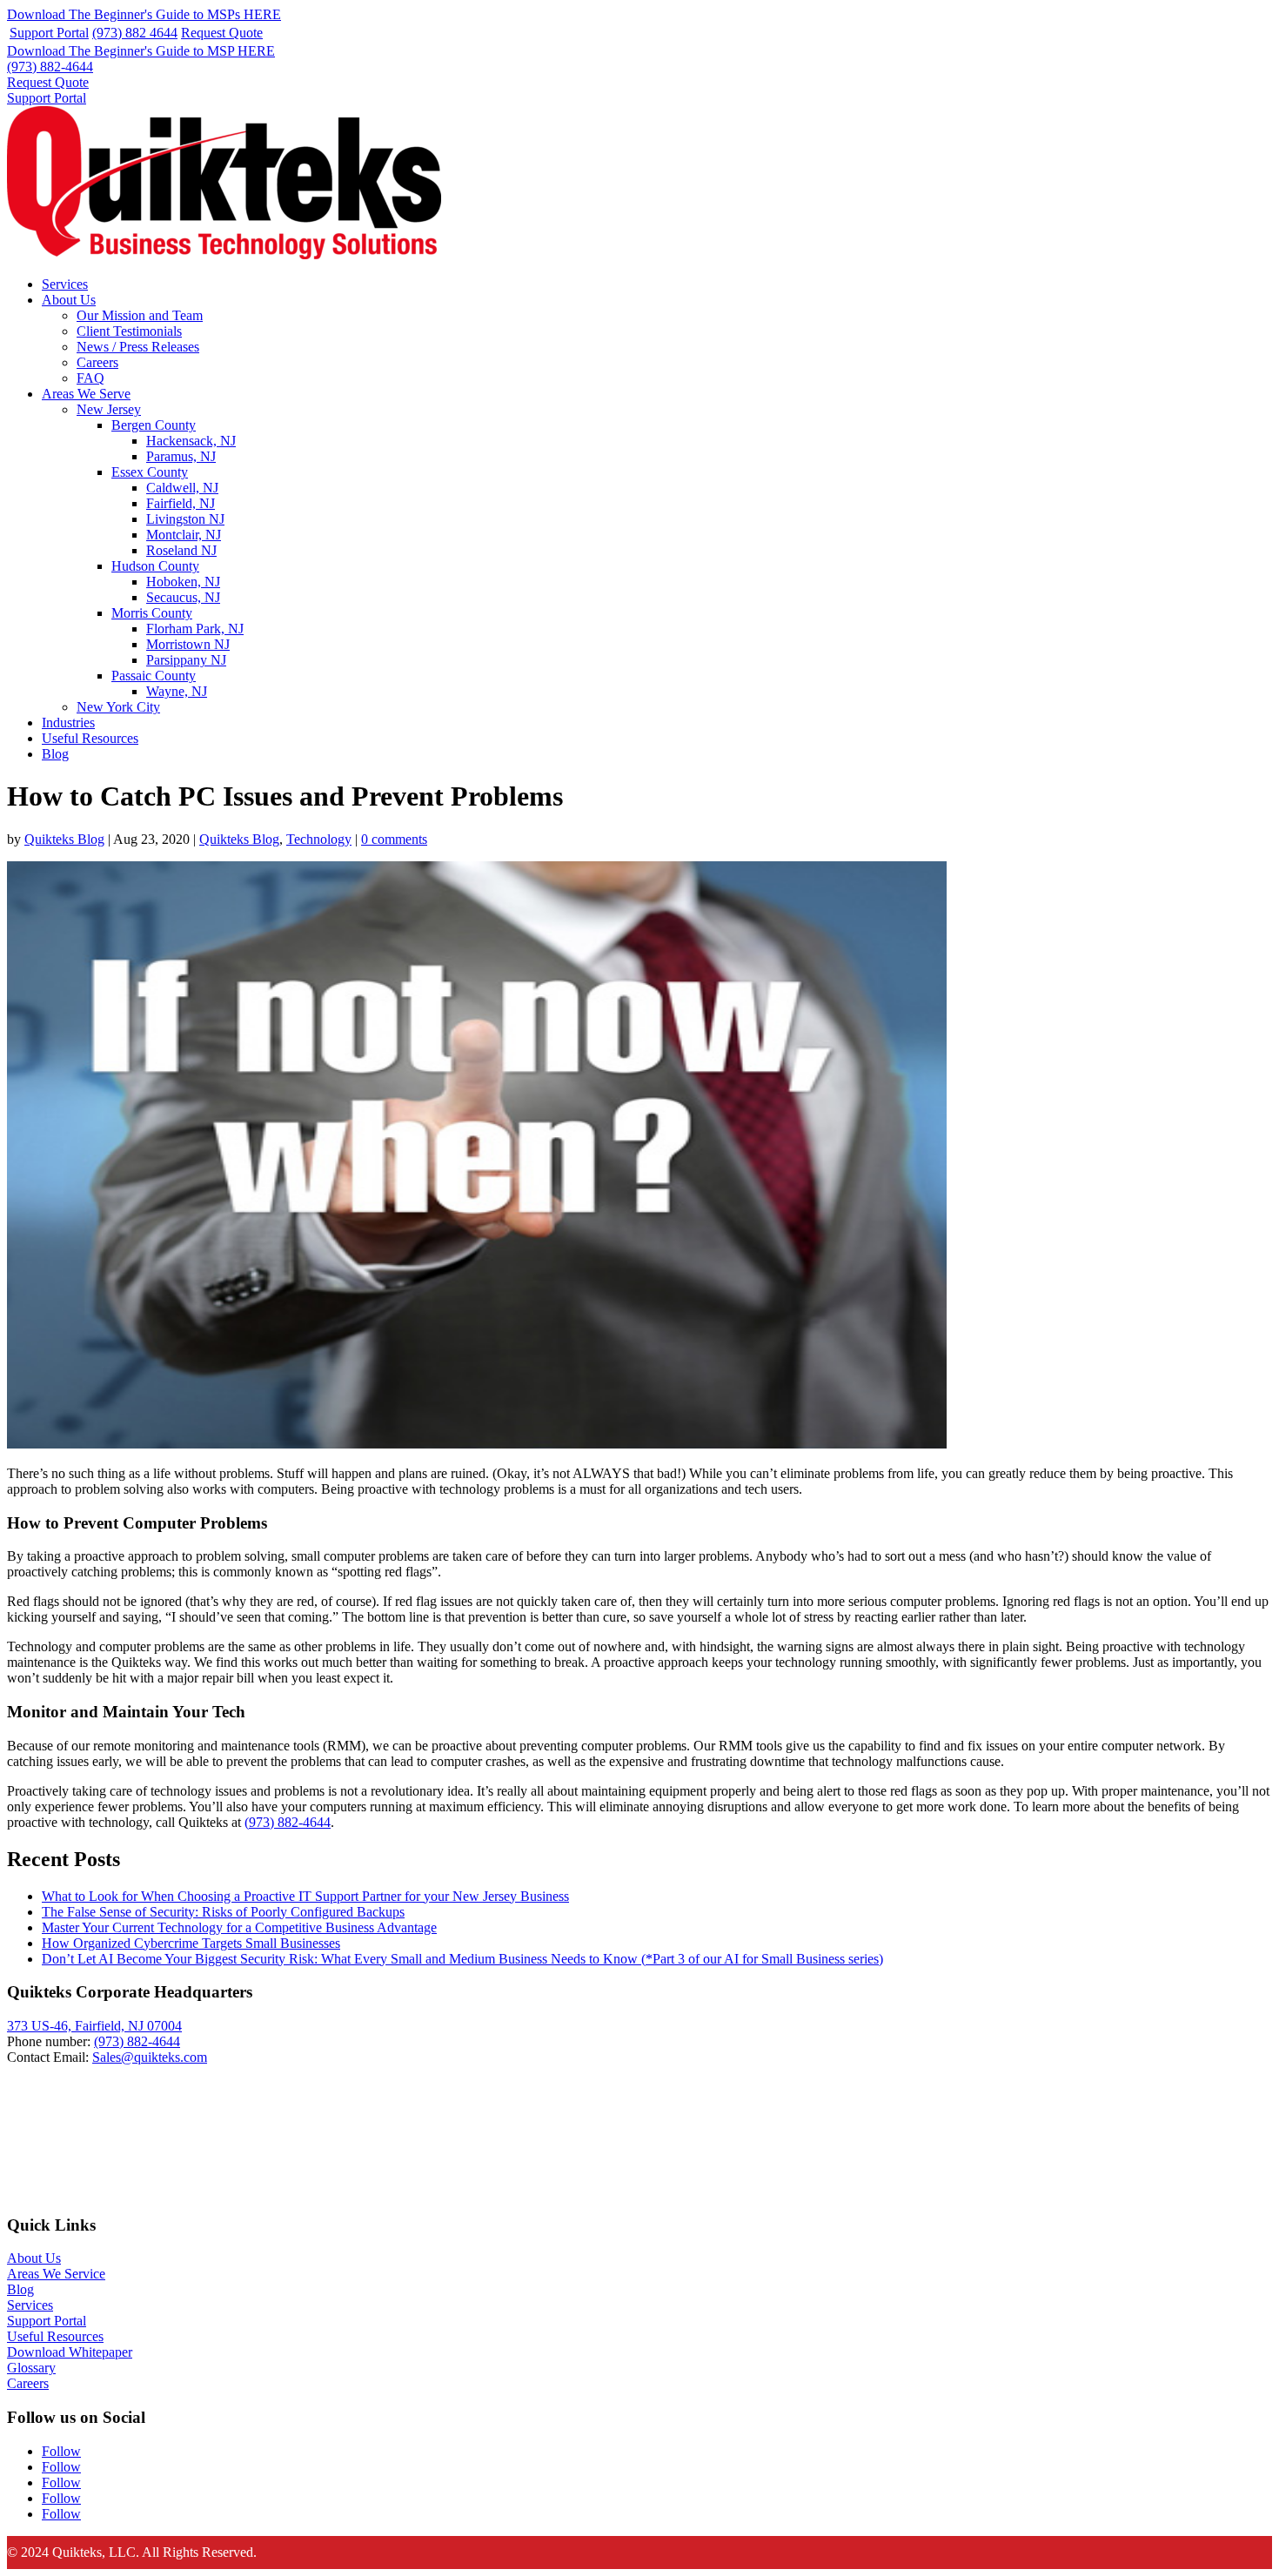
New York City (118, 707)
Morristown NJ (188, 644)
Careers (97, 362)
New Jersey (109, 409)
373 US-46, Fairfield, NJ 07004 (94, 2026)
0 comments (394, 839)
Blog (55, 754)
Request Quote (222, 33)
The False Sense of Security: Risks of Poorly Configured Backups (223, 1912)
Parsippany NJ (186, 660)
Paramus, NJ (181, 456)
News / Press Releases (138, 347)
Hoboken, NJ (183, 582)
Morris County (152, 613)
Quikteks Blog (64, 839)
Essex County (150, 472)
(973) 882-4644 (50, 67)
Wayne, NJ (177, 691)
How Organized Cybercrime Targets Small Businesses (191, 1943)
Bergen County (154, 425)
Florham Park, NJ (195, 629)
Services (65, 284)
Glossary (31, 2368)
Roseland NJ (181, 550)
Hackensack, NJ (191, 441)
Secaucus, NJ (183, 597)
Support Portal (49, 33)
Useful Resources (90, 738)
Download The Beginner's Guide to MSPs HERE (144, 14)
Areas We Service (56, 2274)
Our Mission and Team (140, 315)
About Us (69, 300)
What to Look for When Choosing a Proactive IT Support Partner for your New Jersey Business (305, 1896)
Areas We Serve (86, 394)
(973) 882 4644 (135, 33)
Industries (68, 723)
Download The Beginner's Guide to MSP (141, 51)
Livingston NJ (185, 519)
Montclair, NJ (184, 535)
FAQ (90, 378)
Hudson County (155, 566)
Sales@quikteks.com (150, 2057)
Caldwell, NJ (182, 488)
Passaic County (154, 676)
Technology (319, 839)
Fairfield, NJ (181, 503)
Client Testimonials (129, 331)
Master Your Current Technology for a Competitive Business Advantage (239, 1927)
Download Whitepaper (70, 2352)
